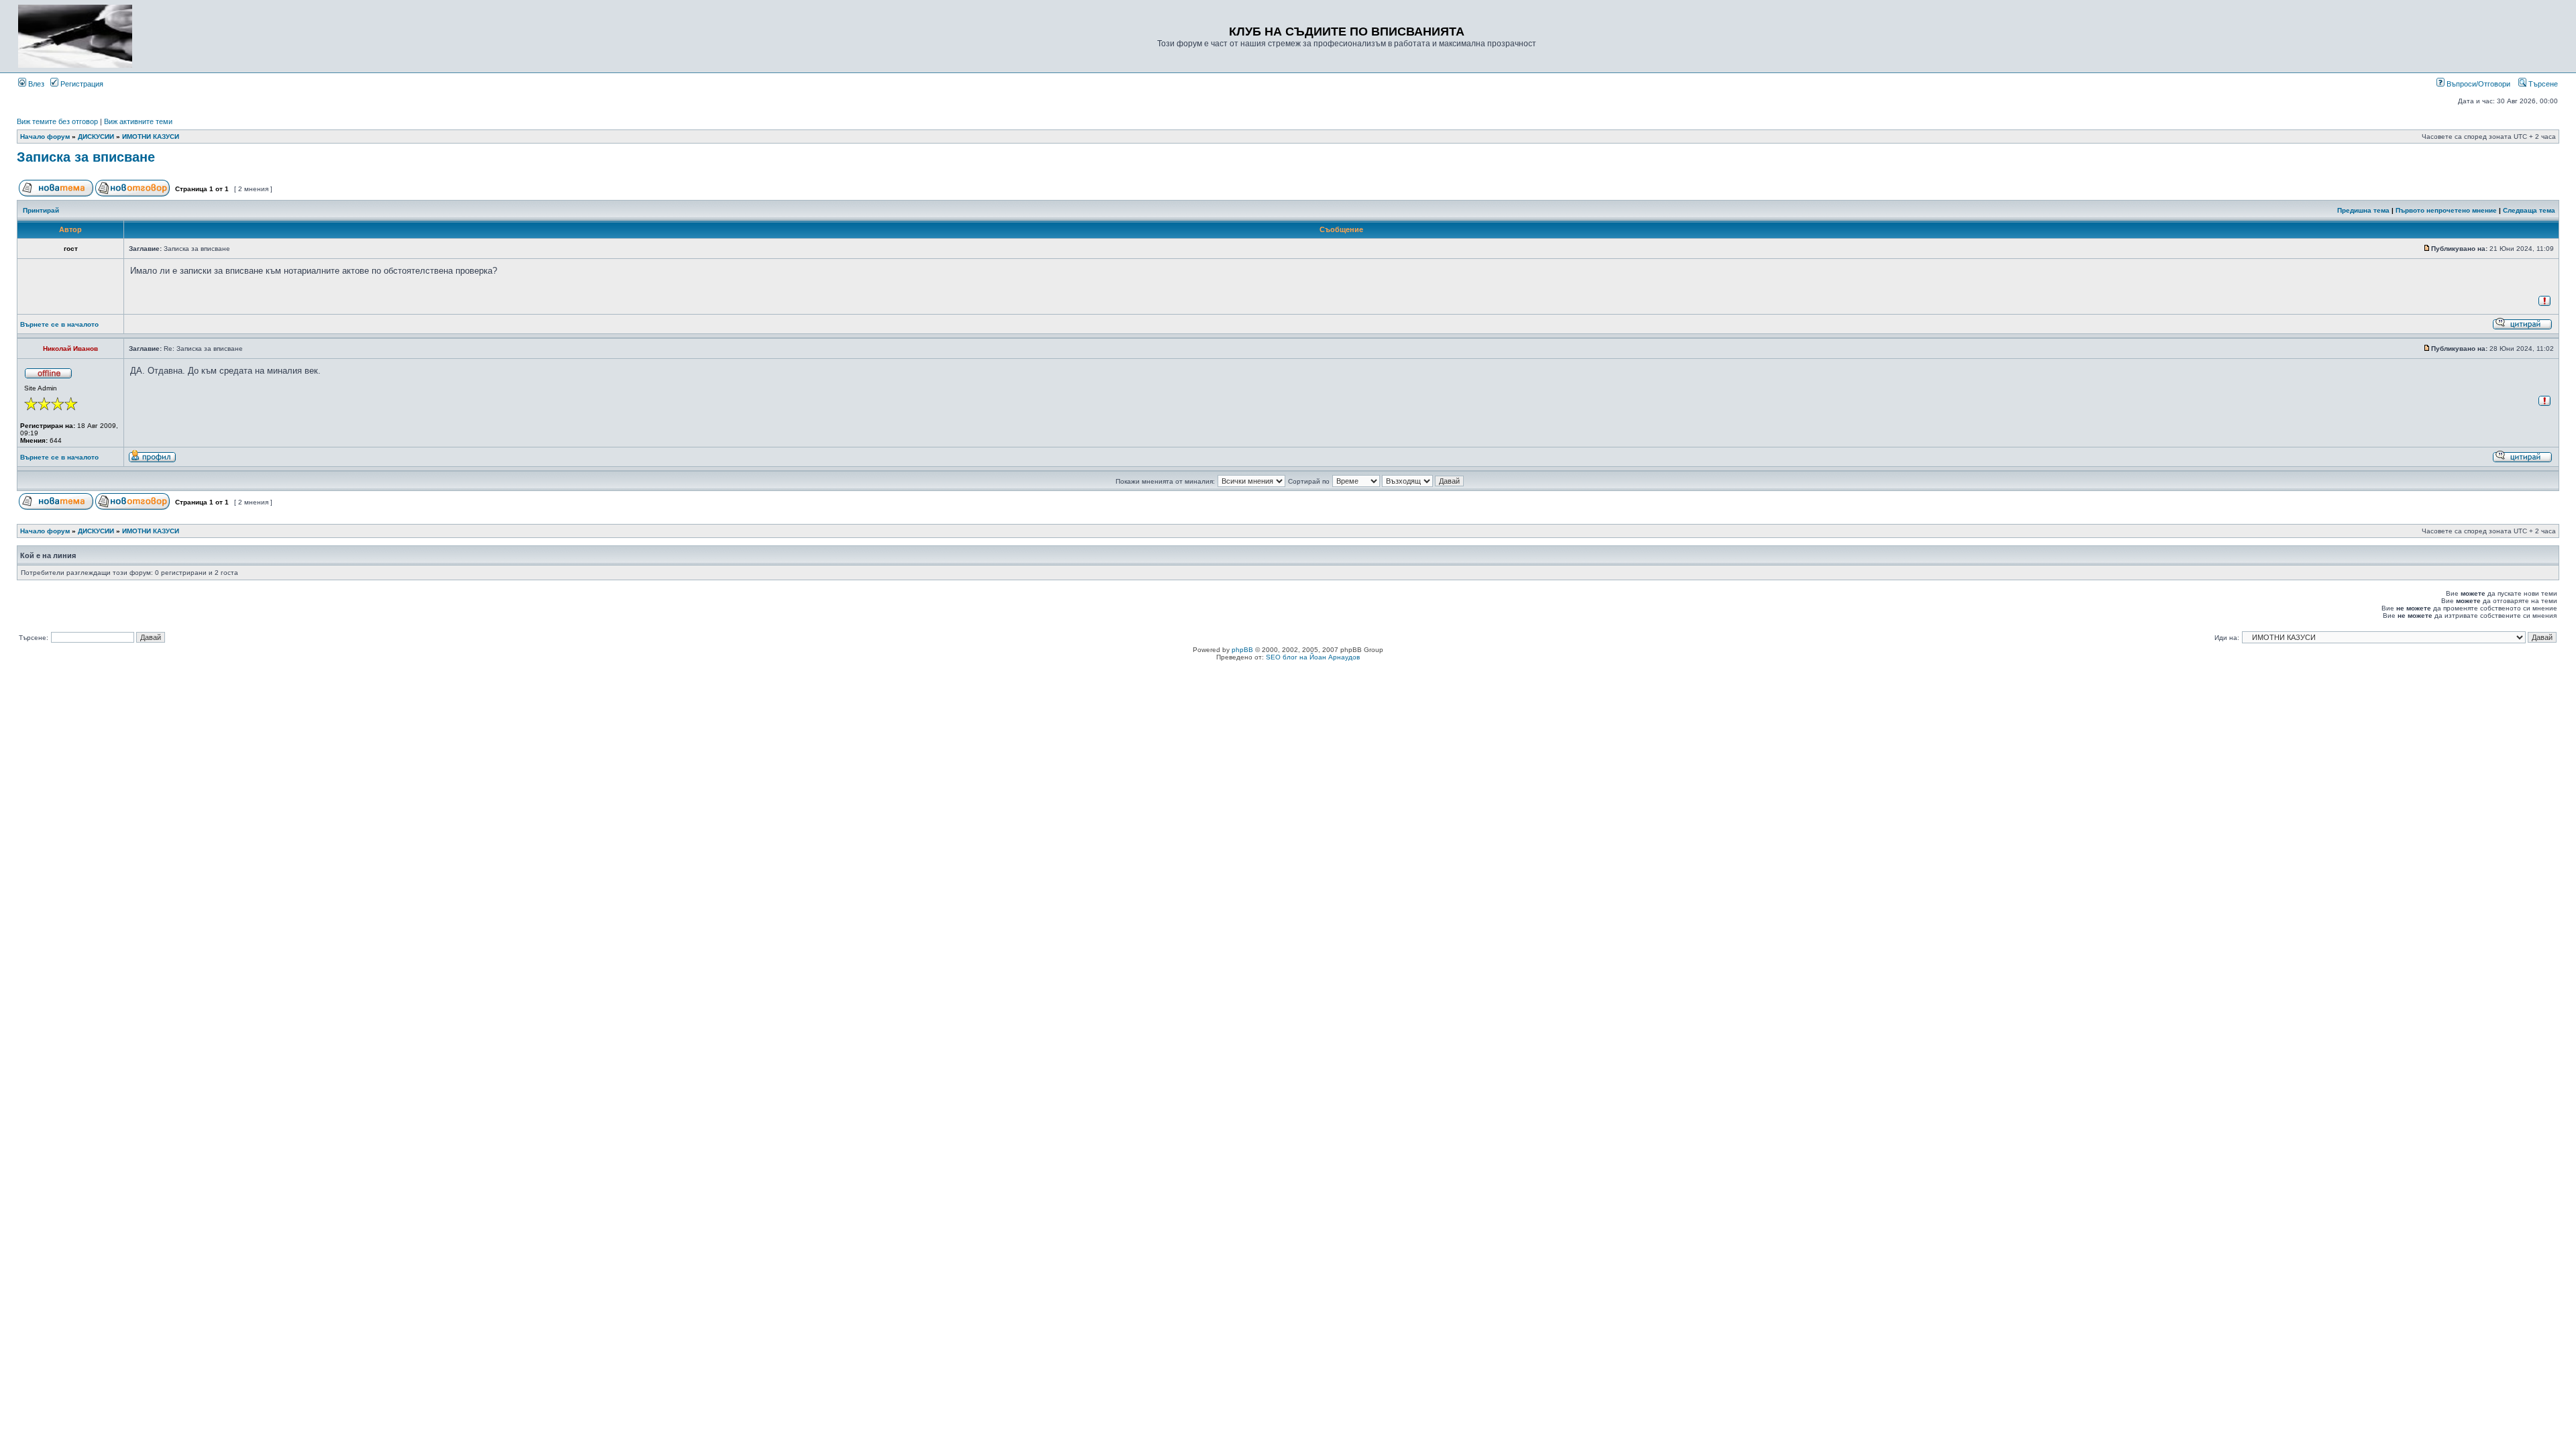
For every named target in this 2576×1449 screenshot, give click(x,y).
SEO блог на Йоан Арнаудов (1313, 657)
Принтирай (41, 210)
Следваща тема (2529, 210)
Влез (35, 84)
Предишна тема (2363, 210)
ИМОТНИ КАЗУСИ (151, 137)
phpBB (1242, 650)
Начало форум (45, 137)
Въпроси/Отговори (2477, 84)
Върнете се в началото (59, 324)
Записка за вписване (86, 157)
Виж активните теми (138, 121)
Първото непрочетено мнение (2446, 210)
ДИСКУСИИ (96, 137)
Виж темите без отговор (57, 121)
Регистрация (81, 84)
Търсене (2542, 84)
